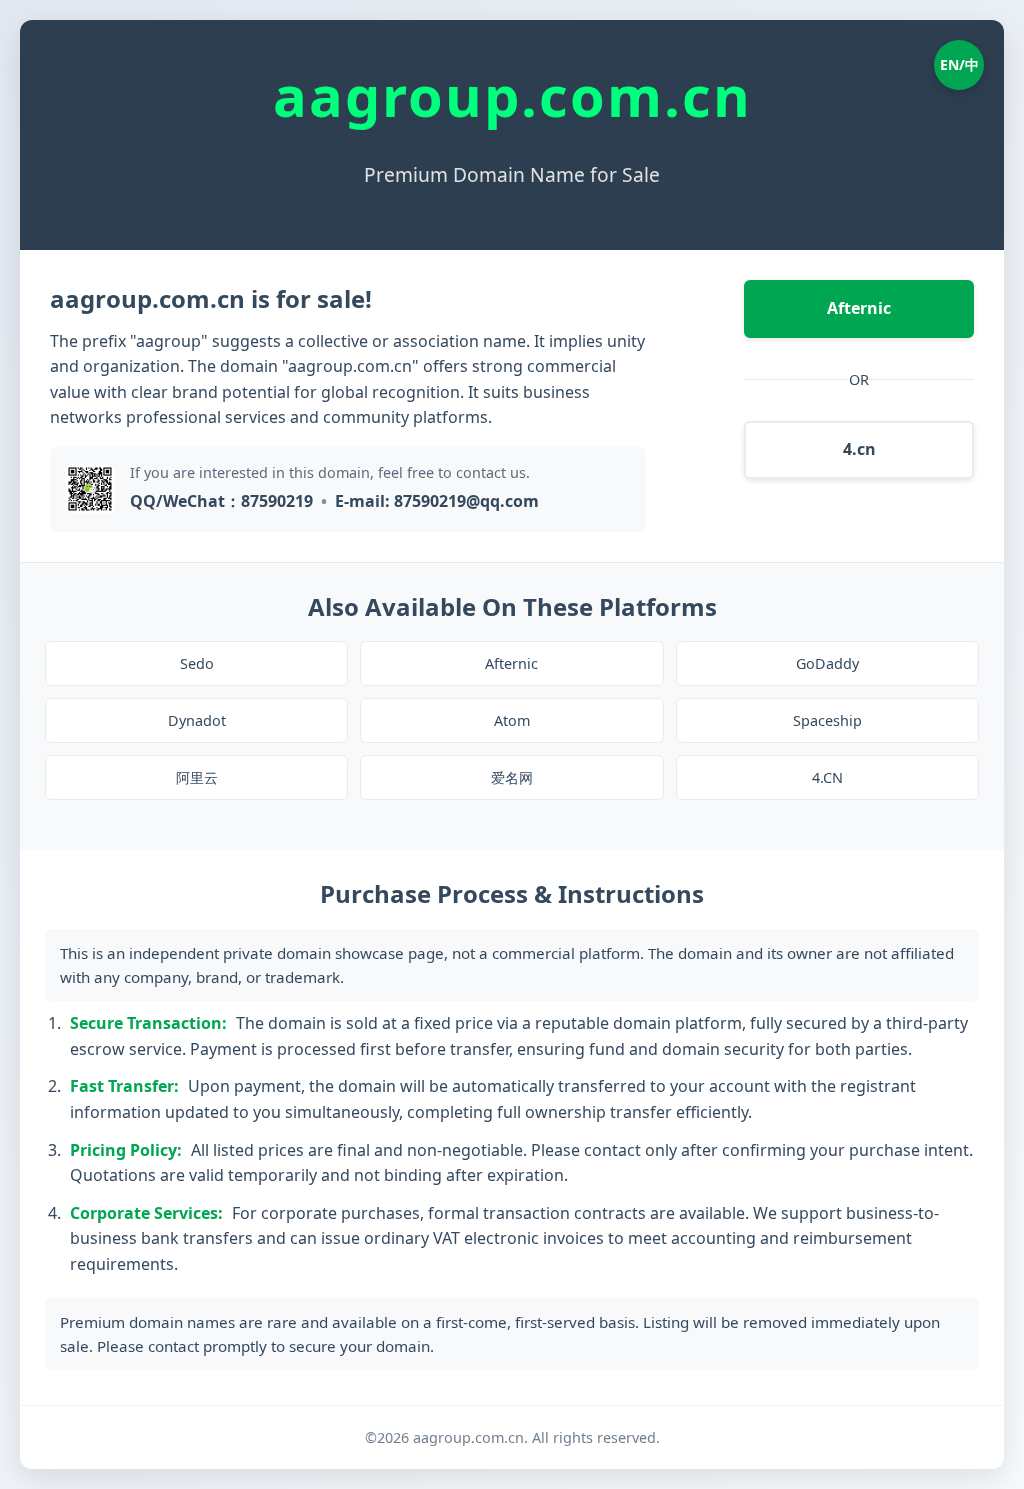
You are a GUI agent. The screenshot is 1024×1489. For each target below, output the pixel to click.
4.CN (827, 777)
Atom (512, 720)
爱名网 (512, 777)
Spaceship (827, 720)
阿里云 (197, 777)
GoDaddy (827, 663)
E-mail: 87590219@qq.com (437, 501)
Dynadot (197, 720)
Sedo (197, 663)
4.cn (859, 449)
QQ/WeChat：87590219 (221, 501)
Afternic (859, 308)
